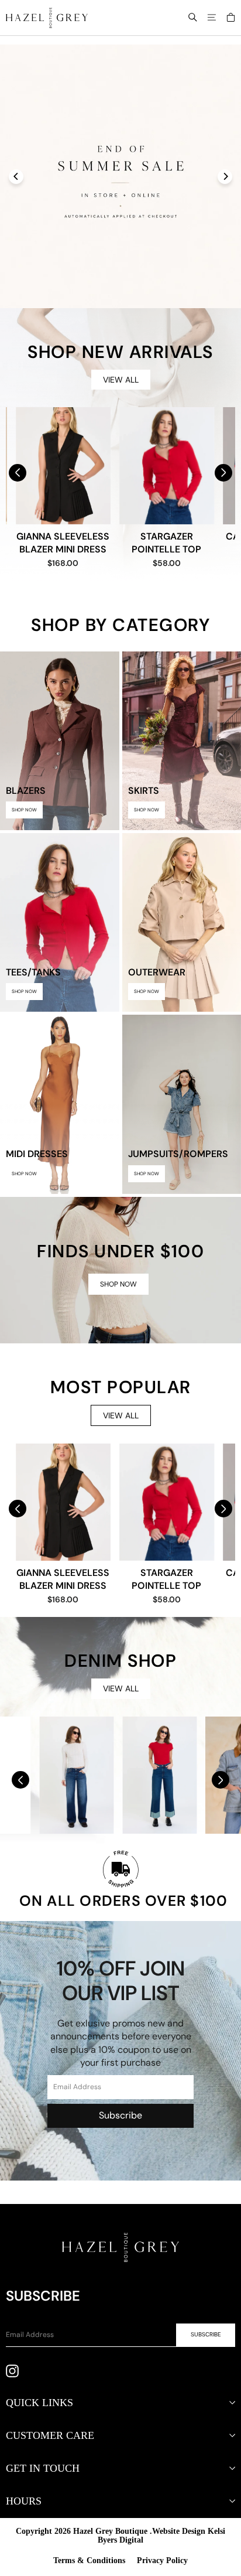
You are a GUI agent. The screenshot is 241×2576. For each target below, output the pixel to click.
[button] (223, 473)
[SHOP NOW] (120, 1270)
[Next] (225, 177)
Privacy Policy (162, 2560)
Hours (24, 2501)
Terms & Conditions (89, 2560)
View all (121, 380)
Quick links (39, 2403)
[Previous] (16, 177)
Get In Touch (43, 2468)
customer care (50, 2435)
